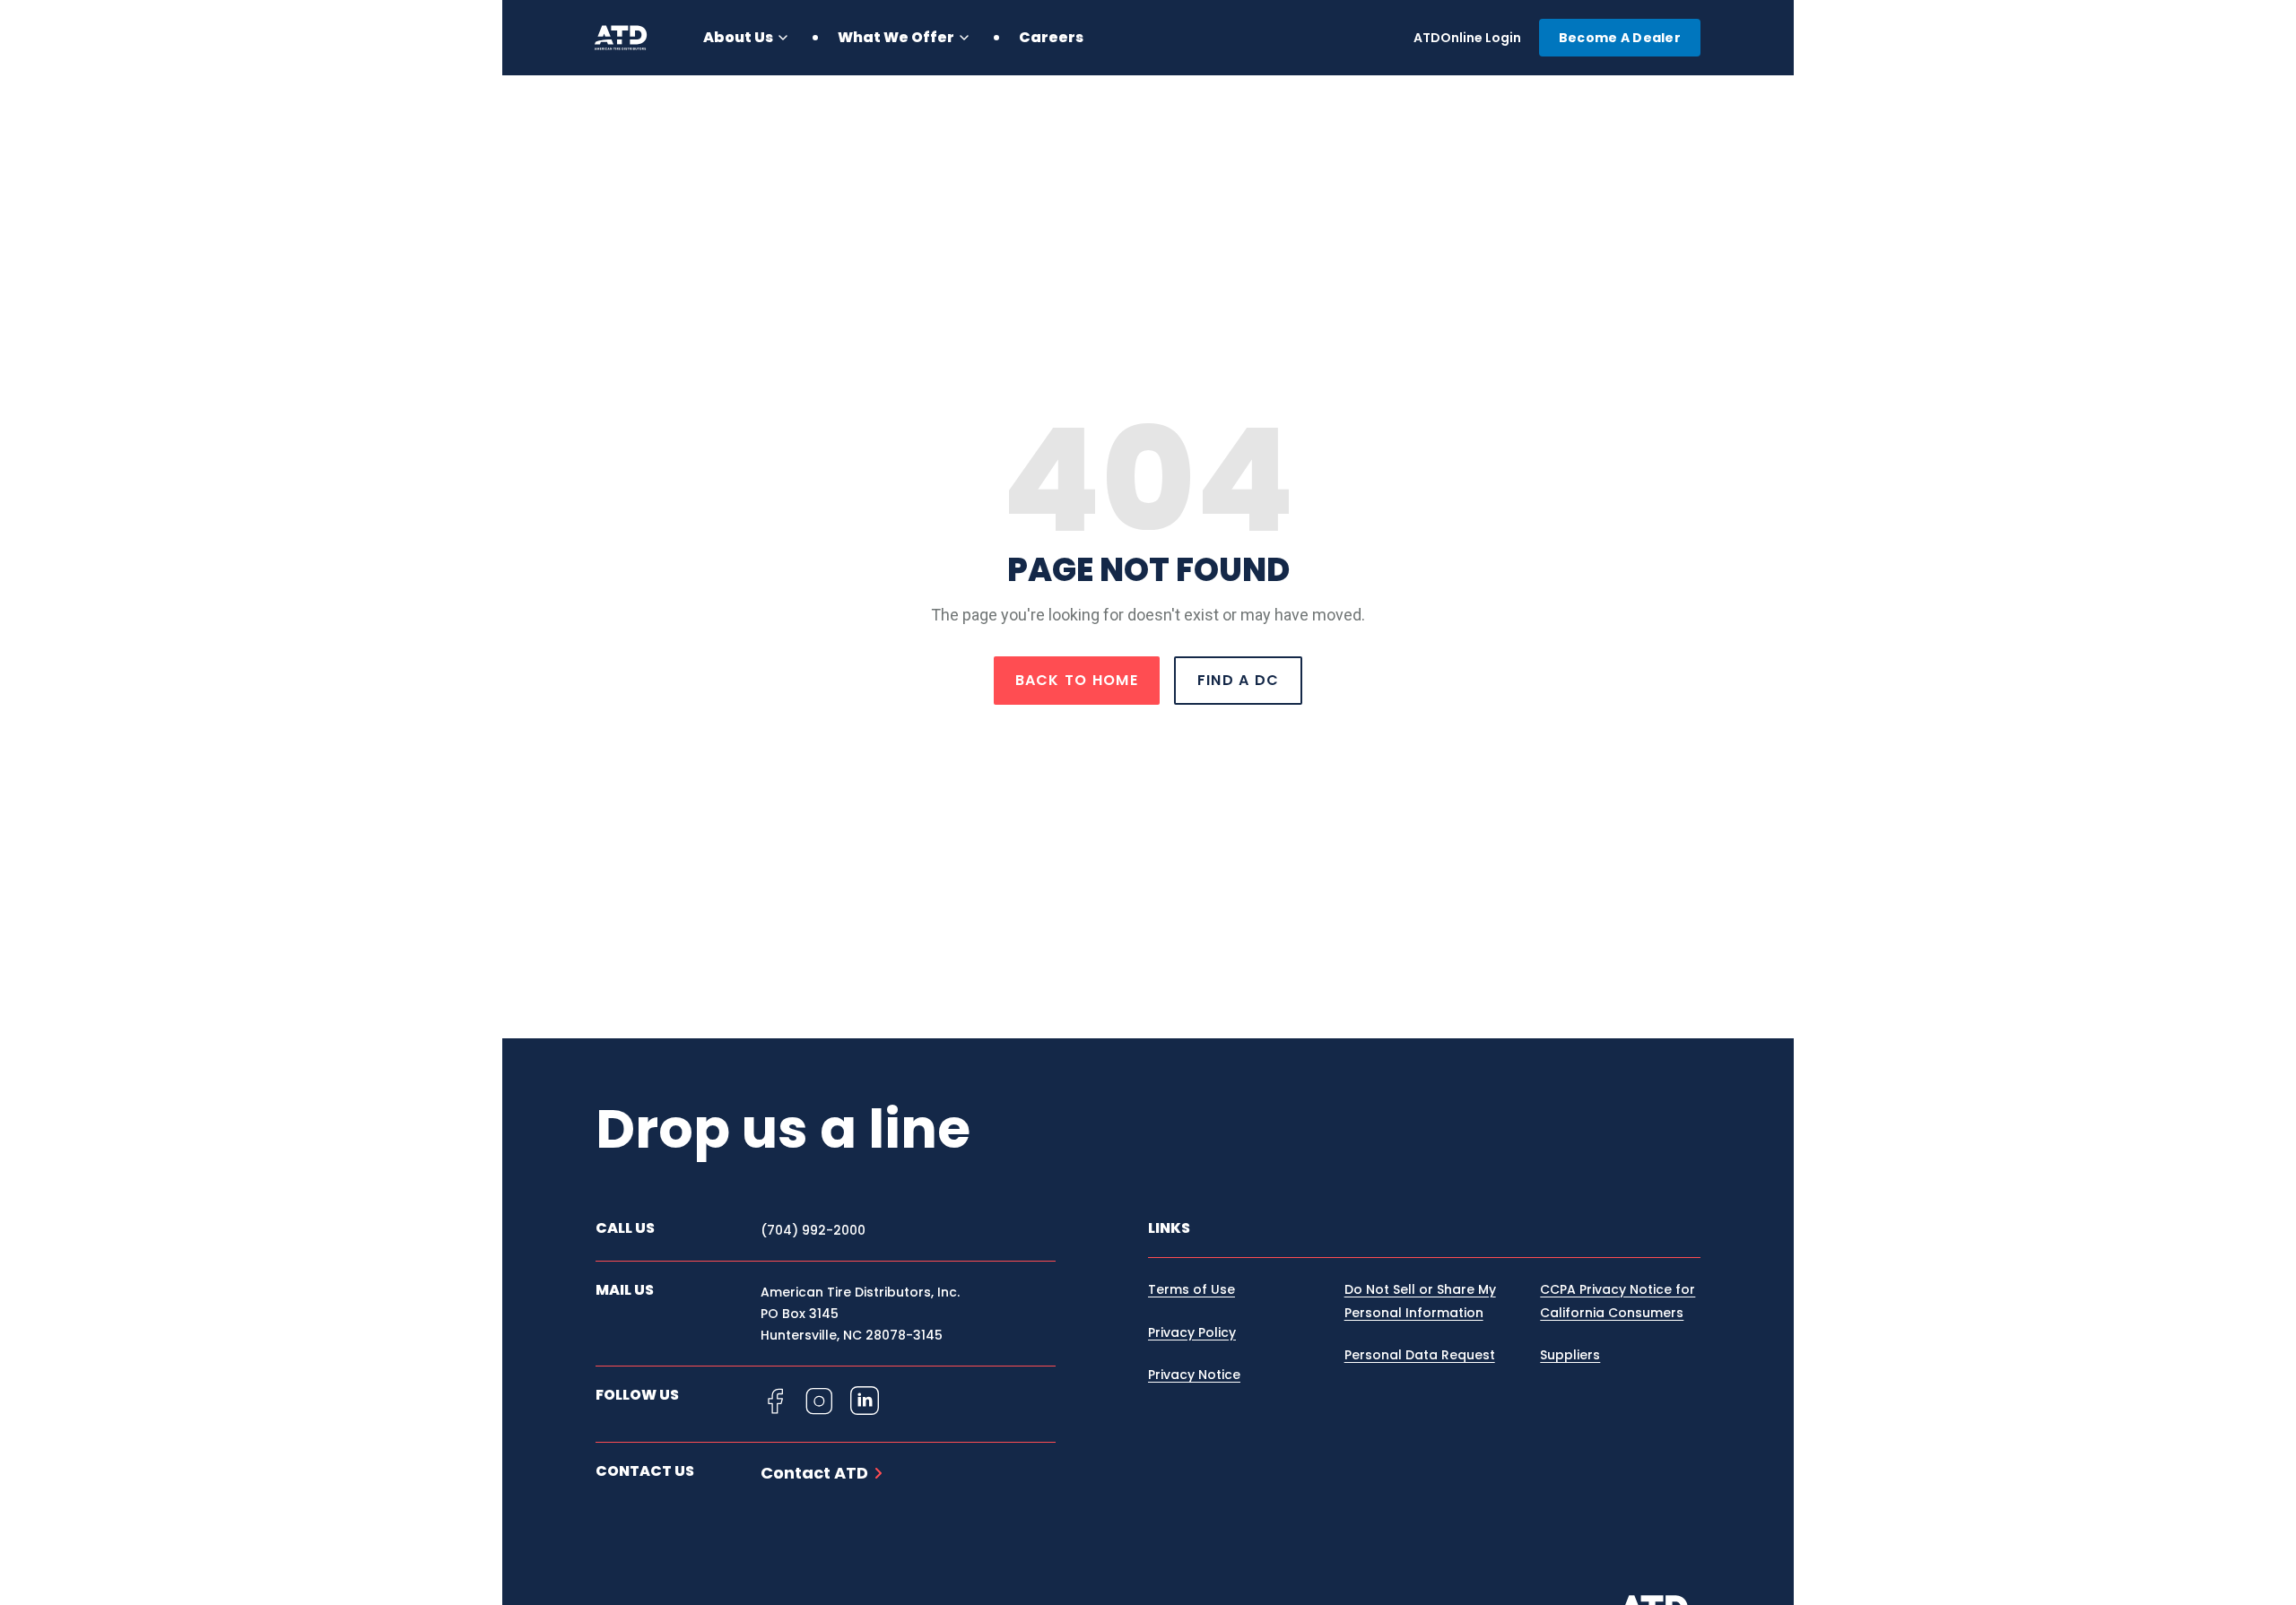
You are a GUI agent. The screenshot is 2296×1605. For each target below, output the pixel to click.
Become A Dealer (1620, 38)
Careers (1051, 37)
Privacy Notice (1194, 1375)
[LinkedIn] (865, 1401)
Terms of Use (1191, 1289)
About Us (738, 37)
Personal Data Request (1420, 1355)
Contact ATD (814, 1473)
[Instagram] (820, 1401)
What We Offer (896, 37)
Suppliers (1570, 1355)
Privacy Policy (1192, 1332)
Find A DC (1239, 680)
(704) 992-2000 (813, 1230)
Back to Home (1077, 680)
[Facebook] (775, 1401)
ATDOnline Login (1467, 38)
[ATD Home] (631, 38)
